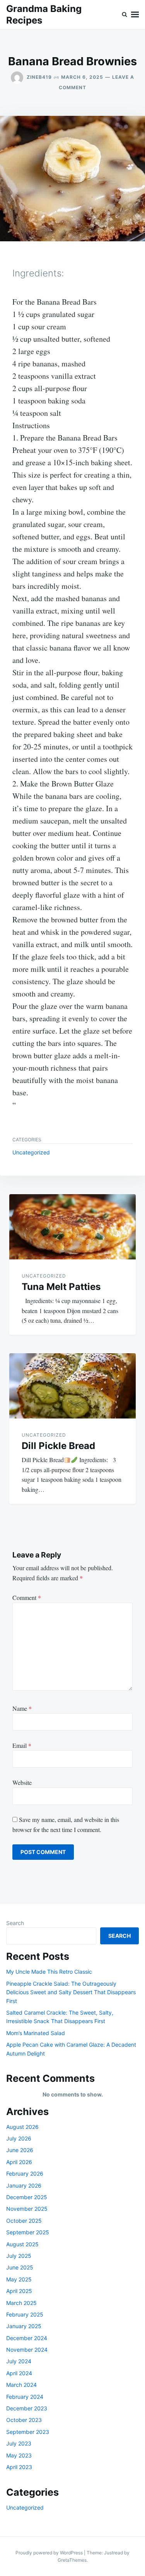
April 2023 (19, 2467)
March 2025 (21, 2303)
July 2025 (19, 2256)
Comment (27, 1597)
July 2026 (19, 2138)
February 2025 (25, 2314)
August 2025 (22, 2244)
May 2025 (19, 2279)
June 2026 (20, 2150)
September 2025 (28, 2232)
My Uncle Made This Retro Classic (49, 1972)
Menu (135, 15)
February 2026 (25, 2173)
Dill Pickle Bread (58, 1446)
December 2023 (27, 2408)
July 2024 (19, 2361)
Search (15, 1923)
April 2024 (19, 2373)
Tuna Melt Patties (61, 1287)
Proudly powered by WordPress (50, 2553)
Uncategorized (31, 1152)
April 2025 (19, 2291)
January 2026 (24, 2185)
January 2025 (24, 2326)
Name (22, 1708)
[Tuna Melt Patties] (72, 1227)
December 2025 (27, 2197)
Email (22, 1745)
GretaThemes (72, 2560)
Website (22, 1782)
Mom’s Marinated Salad (36, 2033)
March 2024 (21, 2385)
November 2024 (27, 2350)
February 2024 (25, 2397)
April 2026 (19, 2162)
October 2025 (24, 2221)
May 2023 (19, 2455)
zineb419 (39, 77)
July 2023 (19, 2443)
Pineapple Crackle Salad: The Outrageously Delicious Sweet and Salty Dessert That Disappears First (71, 1992)
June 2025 (20, 2267)
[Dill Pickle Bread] (72, 1386)
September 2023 (28, 2432)
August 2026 (22, 2127)
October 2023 (24, 2420)
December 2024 (27, 2338)
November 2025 (27, 2209)
